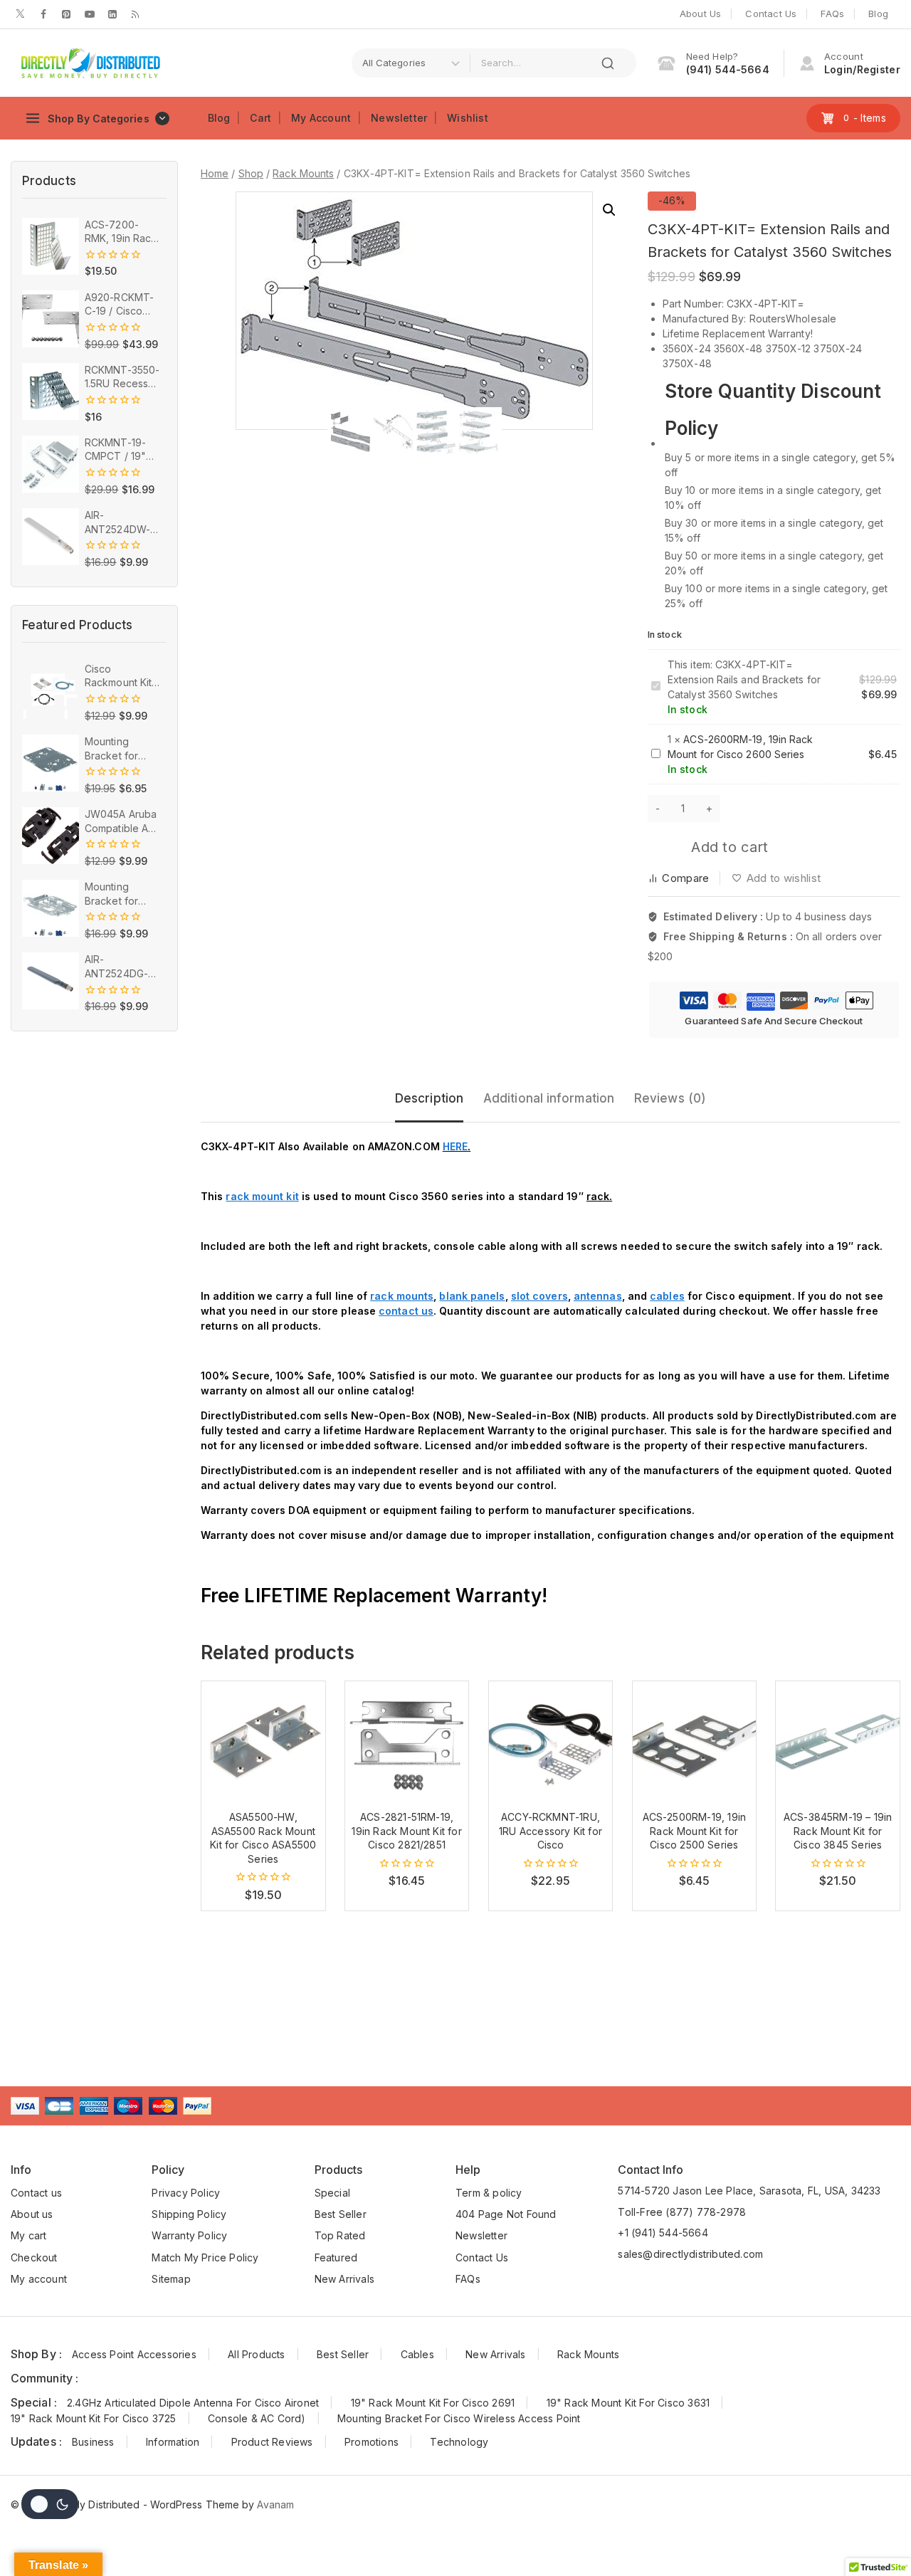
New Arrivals (344, 2279)
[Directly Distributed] (89, 63)
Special (332, 2193)
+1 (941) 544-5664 (663, 2233)
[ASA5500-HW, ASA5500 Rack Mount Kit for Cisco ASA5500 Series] (263, 1743)
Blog (878, 14)
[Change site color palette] (50, 2504)
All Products (256, 2354)
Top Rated (340, 2235)
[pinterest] (66, 14)
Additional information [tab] (549, 1098)
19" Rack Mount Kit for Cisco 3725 (94, 2418)
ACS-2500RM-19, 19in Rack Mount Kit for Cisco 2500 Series (695, 1831)
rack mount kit (262, 1196)
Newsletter (399, 118)
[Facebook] (43, 14)
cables (667, 1296)
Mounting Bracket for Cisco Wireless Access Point (459, 2418)
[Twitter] (21, 14)
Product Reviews (272, 2442)
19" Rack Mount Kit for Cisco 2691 (433, 2403)
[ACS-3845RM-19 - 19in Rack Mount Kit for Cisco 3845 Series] (838, 1743)
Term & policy (489, 2193)
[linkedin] (112, 14)
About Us (701, 14)
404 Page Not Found (506, 2214)
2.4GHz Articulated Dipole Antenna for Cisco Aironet (193, 2403)
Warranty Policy (189, 2235)
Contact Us (771, 14)
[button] (609, 210)
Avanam (275, 2504)
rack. (599, 1196)
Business (93, 2442)
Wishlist (468, 118)
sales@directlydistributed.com (690, 2254)
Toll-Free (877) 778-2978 (682, 2212)
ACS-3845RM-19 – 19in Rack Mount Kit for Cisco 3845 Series (838, 1831)
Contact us (36, 2193)
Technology (459, 2442)
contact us (406, 1311)
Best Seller (341, 2214)
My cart (28, 2235)
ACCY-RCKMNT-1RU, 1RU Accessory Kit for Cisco (551, 1831)
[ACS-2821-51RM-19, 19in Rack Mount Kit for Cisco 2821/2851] (407, 1743)
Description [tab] (429, 1098)
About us (32, 2214)
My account (39, 2279)
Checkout (34, 2257)
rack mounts (402, 1296)
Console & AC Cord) (257, 2418)
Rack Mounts (588, 2354)
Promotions (372, 2442)
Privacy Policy (186, 2193)
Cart (260, 118)
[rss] (135, 14)
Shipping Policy (189, 2214)
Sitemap (171, 2279)
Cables (417, 2354)
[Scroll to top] (878, 2536)
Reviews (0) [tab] (670, 1098)
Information (173, 2442)
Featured (336, 2257)
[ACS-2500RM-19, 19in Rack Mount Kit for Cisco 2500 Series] (695, 1743)
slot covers (539, 1296)
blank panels (472, 1296)
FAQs (832, 14)
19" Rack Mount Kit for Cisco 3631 (628, 2403)
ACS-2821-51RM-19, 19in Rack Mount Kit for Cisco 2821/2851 (406, 1831)
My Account (321, 118)
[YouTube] (90, 14)
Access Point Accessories (134, 2354)
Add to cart (730, 847)
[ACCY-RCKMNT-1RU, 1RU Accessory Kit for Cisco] (551, 1743)
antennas (598, 1296)
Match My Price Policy (205, 2257)
